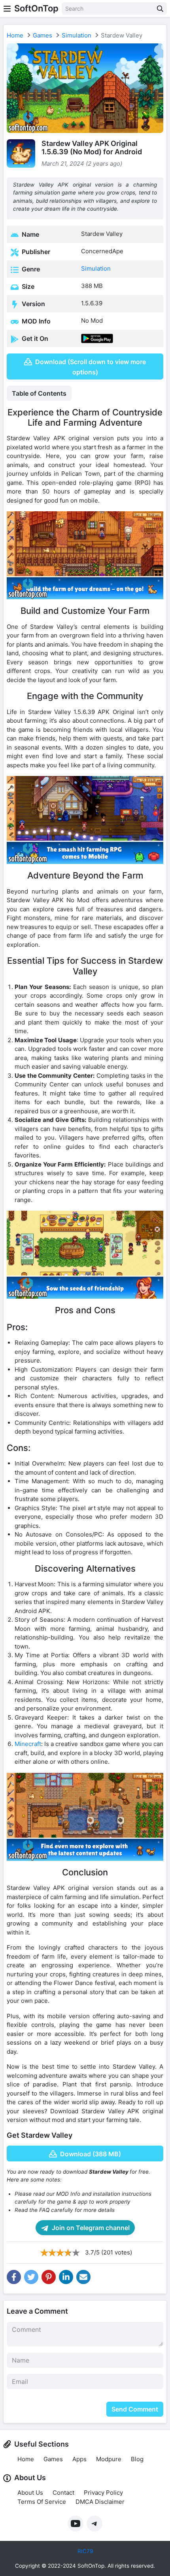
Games (42, 35)
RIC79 (85, 2551)
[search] (160, 8)
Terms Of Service (42, 2502)
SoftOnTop (36, 8)
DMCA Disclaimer (100, 2502)
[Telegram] (94, 2524)
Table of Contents (39, 393)
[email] (83, 2277)
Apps (79, 2459)
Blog (137, 2459)
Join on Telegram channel (90, 2228)
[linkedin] (66, 2277)
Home (15, 35)
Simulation (76, 35)
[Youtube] (76, 2524)
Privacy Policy (103, 2493)
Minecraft (28, 1744)
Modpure (109, 2459)
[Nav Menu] (7, 8)
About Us (30, 2493)
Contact (63, 2493)
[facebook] (14, 2277)
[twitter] (31, 2277)
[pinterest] (49, 2277)
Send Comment (135, 2409)
